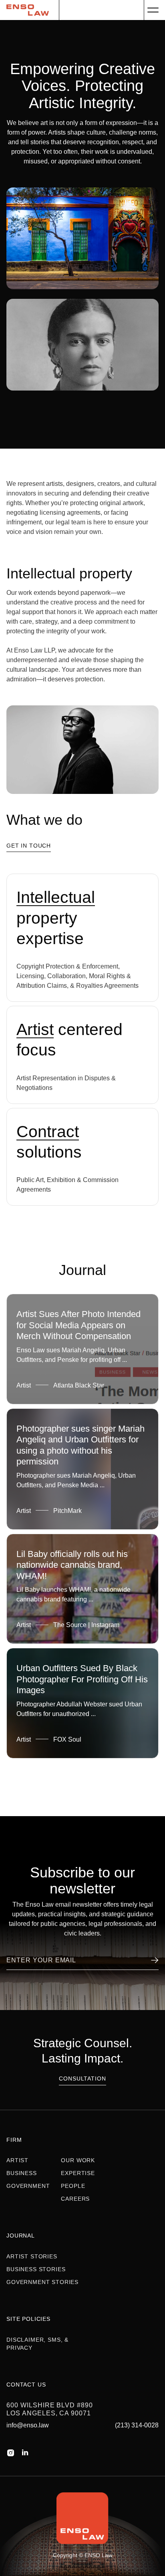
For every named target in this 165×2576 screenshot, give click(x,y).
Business (22, 2173)
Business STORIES (36, 2269)
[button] (153, 10)
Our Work (78, 2160)
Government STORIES (42, 2282)
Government (28, 2186)
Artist (17, 2160)
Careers (75, 2199)
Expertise (78, 2173)
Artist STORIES (32, 2256)
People (73, 2186)
